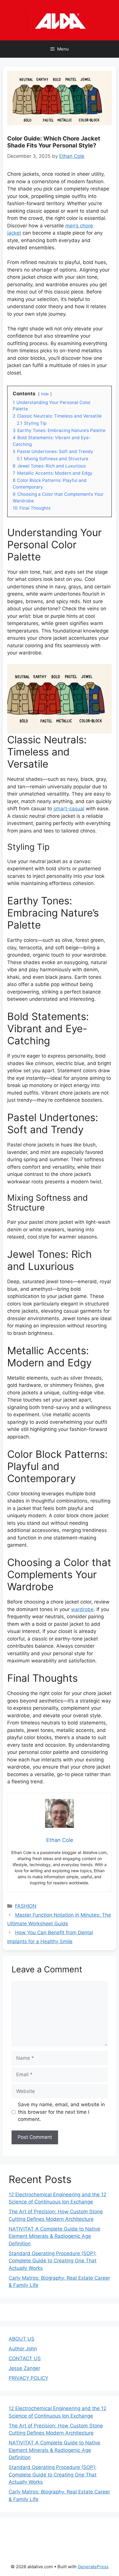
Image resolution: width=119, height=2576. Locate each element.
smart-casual (69, 809)
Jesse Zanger (24, 2368)
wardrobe (82, 1609)
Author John (23, 2349)
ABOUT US (22, 2339)
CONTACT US (25, 2358)
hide (45, 394)
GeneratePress (93, 2567)
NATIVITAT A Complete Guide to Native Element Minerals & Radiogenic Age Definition (54, 2236)
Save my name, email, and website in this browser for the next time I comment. (61, 2112)
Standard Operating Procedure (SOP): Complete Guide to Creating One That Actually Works (53, 2261)
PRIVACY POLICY (28, 2378)
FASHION (26, 1906)
